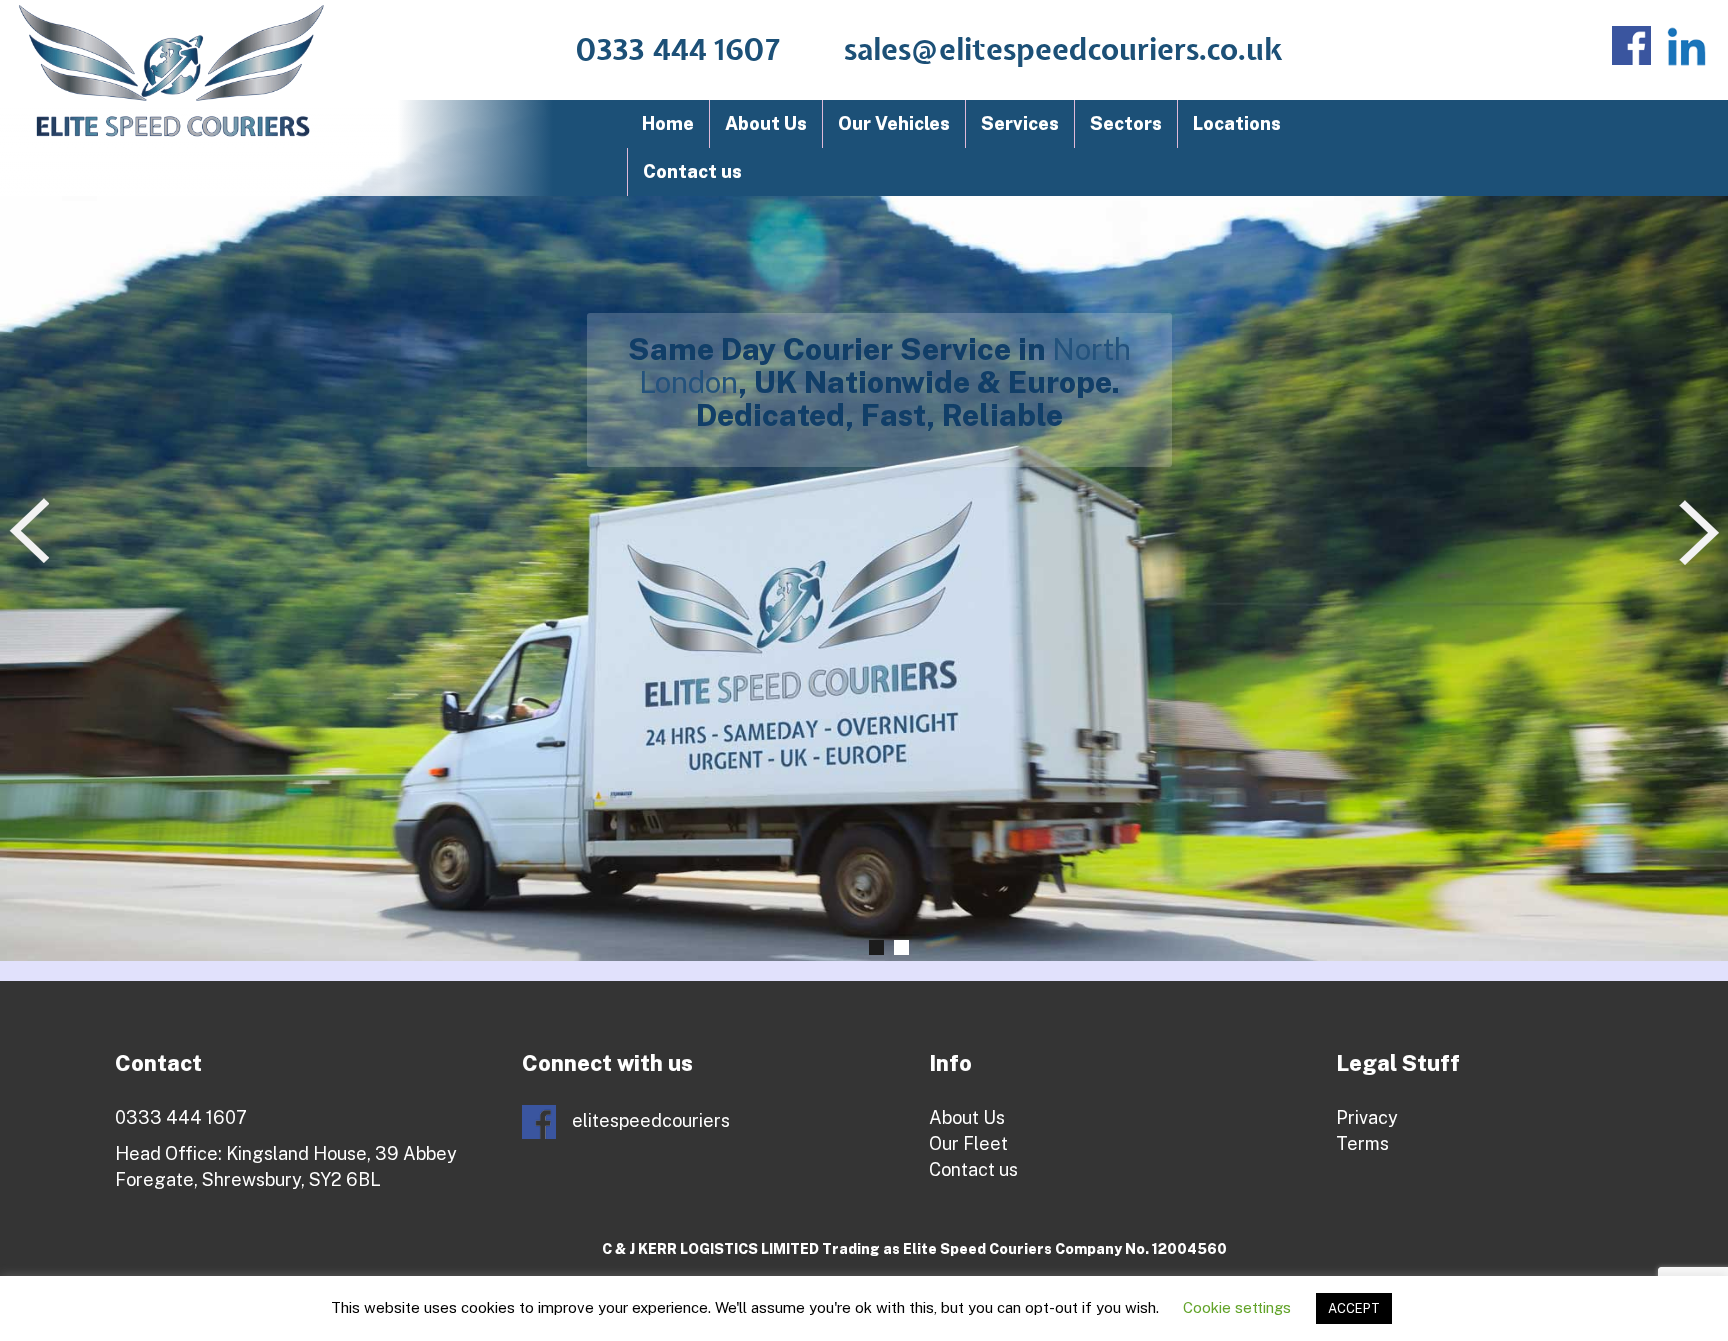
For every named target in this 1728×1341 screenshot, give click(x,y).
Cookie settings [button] (1237, 1307)
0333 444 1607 (678, 51)
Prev (33, 532)
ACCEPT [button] (1354, 1308)
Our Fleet (968, 1143)
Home (668, 123)
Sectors (1126, 123)
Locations (1237, 123)
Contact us (692, 171)
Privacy (1367, 1117)
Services (1020, 123)
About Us (766, 123)
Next (1703, 532)
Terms (1362, 1143)
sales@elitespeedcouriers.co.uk (1063, 51)
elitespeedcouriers (649, 1120)
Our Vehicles (894, 123)
